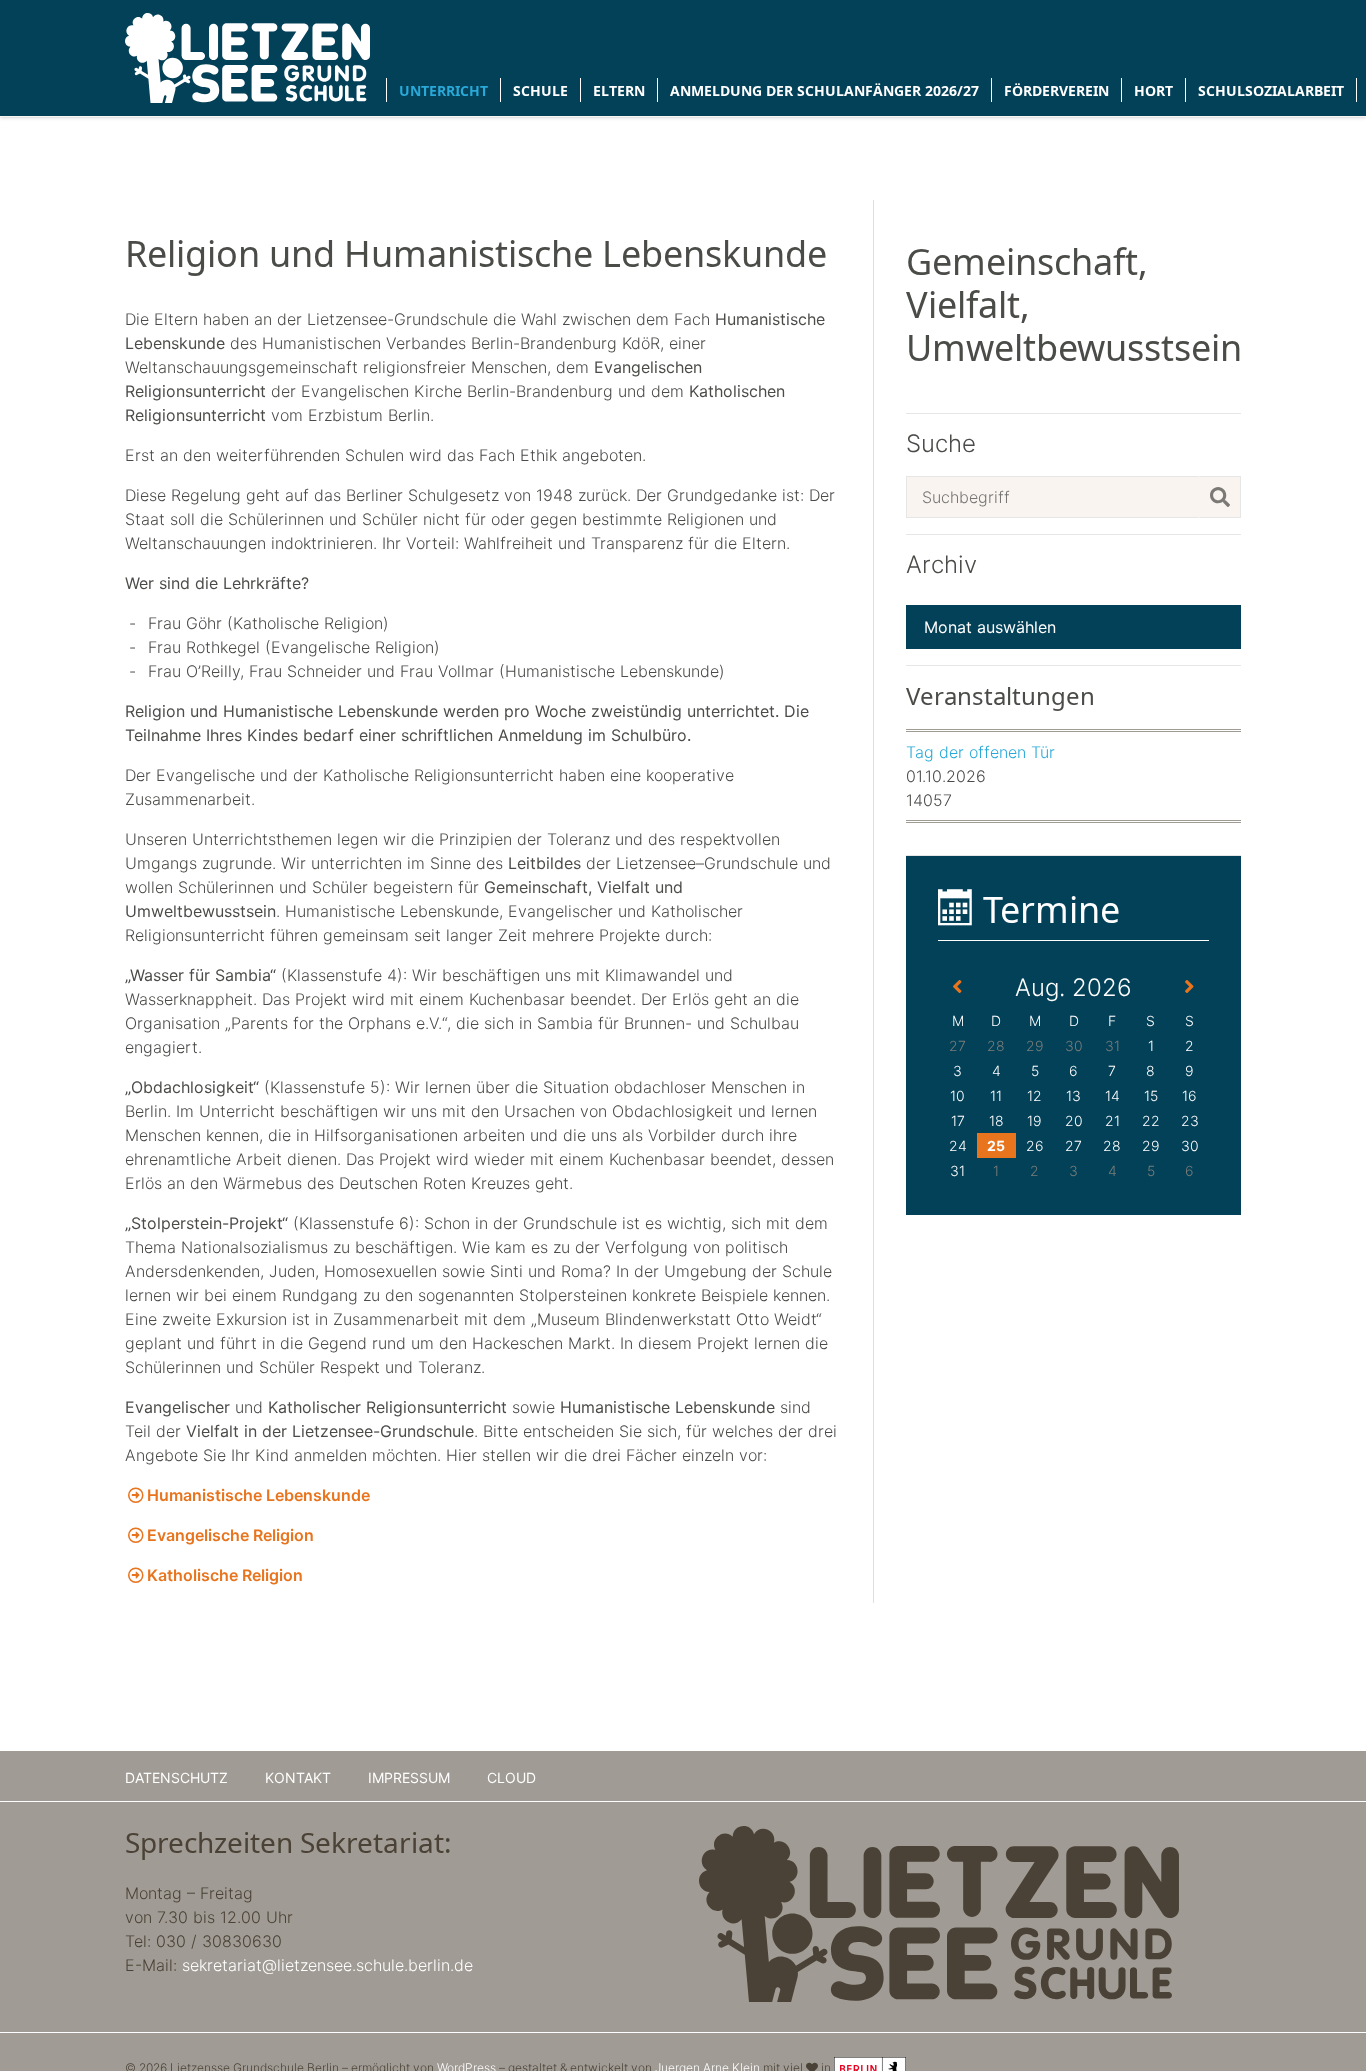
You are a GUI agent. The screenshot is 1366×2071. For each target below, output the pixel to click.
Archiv (941, 565)
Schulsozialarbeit (1271, 90)
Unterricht (443, 90)
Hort (1153, 90)
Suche (941, 444)
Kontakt (298, 1777)
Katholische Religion (225, 1575)
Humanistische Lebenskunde (258, 1495)
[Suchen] (1220, 497)
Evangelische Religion (230, 1535)
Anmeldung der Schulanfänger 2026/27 (824, 90)
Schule (540, 90)
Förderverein (1056, 90)
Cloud (511, 1777)
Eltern (619, 90)
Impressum (409, 1777)
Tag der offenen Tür (980, 752)
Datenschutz (176, 1777)
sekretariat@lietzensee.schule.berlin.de (327, 1965)
